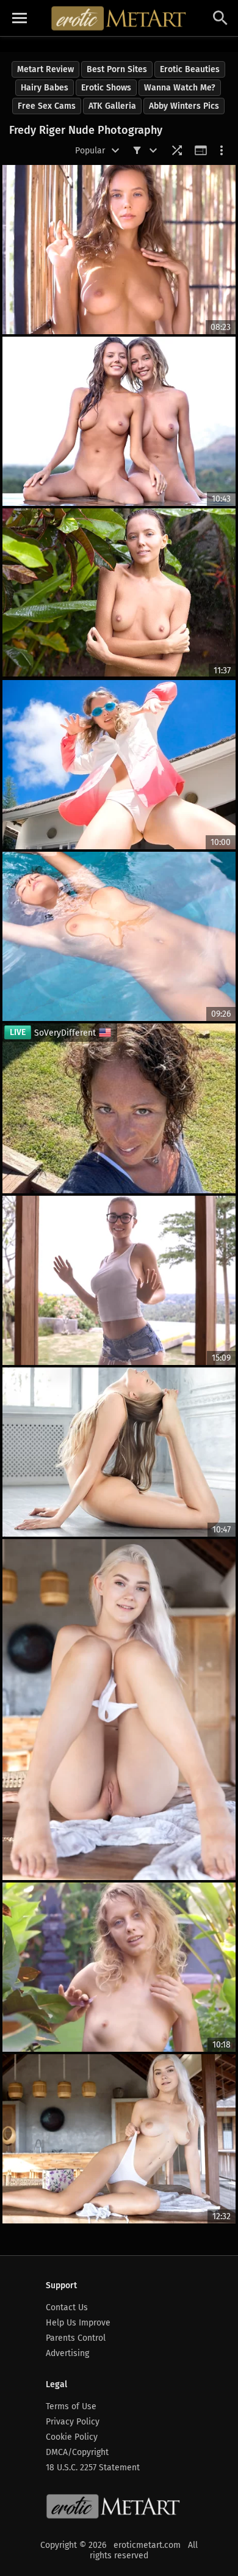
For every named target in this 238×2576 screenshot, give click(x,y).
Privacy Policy (73, 2422)
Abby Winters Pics (184, 106)
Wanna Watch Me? (180, 88)
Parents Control (76, 2338)
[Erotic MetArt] (119, 18)
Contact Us (67, 2307)
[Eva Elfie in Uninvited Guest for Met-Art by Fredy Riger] (119, 1710)
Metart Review (45, 69)
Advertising (67, 2353)
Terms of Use (71, 2406)
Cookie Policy (72, 2437)
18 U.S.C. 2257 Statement (93, 2468)
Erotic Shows (106, 88)
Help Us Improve (78, 2323)
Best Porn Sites (117, 69)
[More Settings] (222, 150)
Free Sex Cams (47, 106)
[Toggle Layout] (201, 150)
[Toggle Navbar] (20, 18)
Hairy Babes (45, 88)
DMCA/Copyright (77, 2452)
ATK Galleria (112, 106)
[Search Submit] (220, 18)
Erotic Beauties (190, 69)
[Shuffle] (177, 150)
